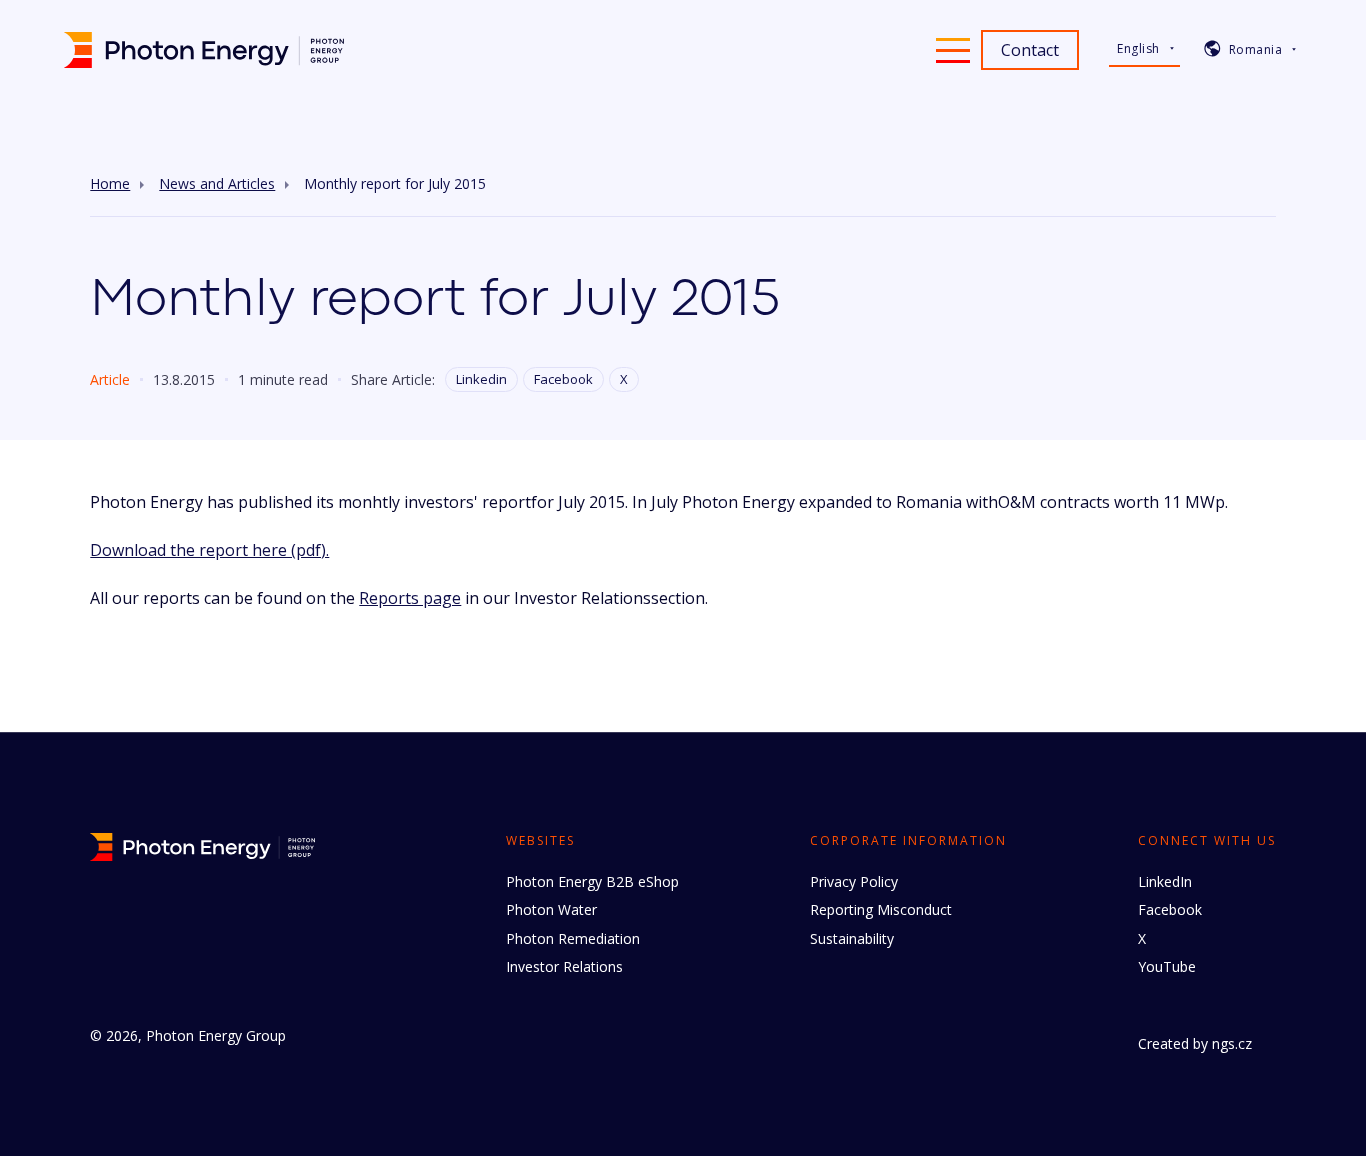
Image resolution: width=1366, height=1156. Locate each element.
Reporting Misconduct (881, 909)
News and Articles (217, 184)
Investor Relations (564, 966)
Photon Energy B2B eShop (592, 881)
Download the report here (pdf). (209, 550)
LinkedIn (1165, 881)
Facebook (563, 379)
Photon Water (551, 909)
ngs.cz (1232, 1043)
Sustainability (852, 938)
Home (110, 184)
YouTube (1167, 966)
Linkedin (481, 379)
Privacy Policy (854, 881)
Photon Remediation (573, 938)
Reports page (410, 598)
